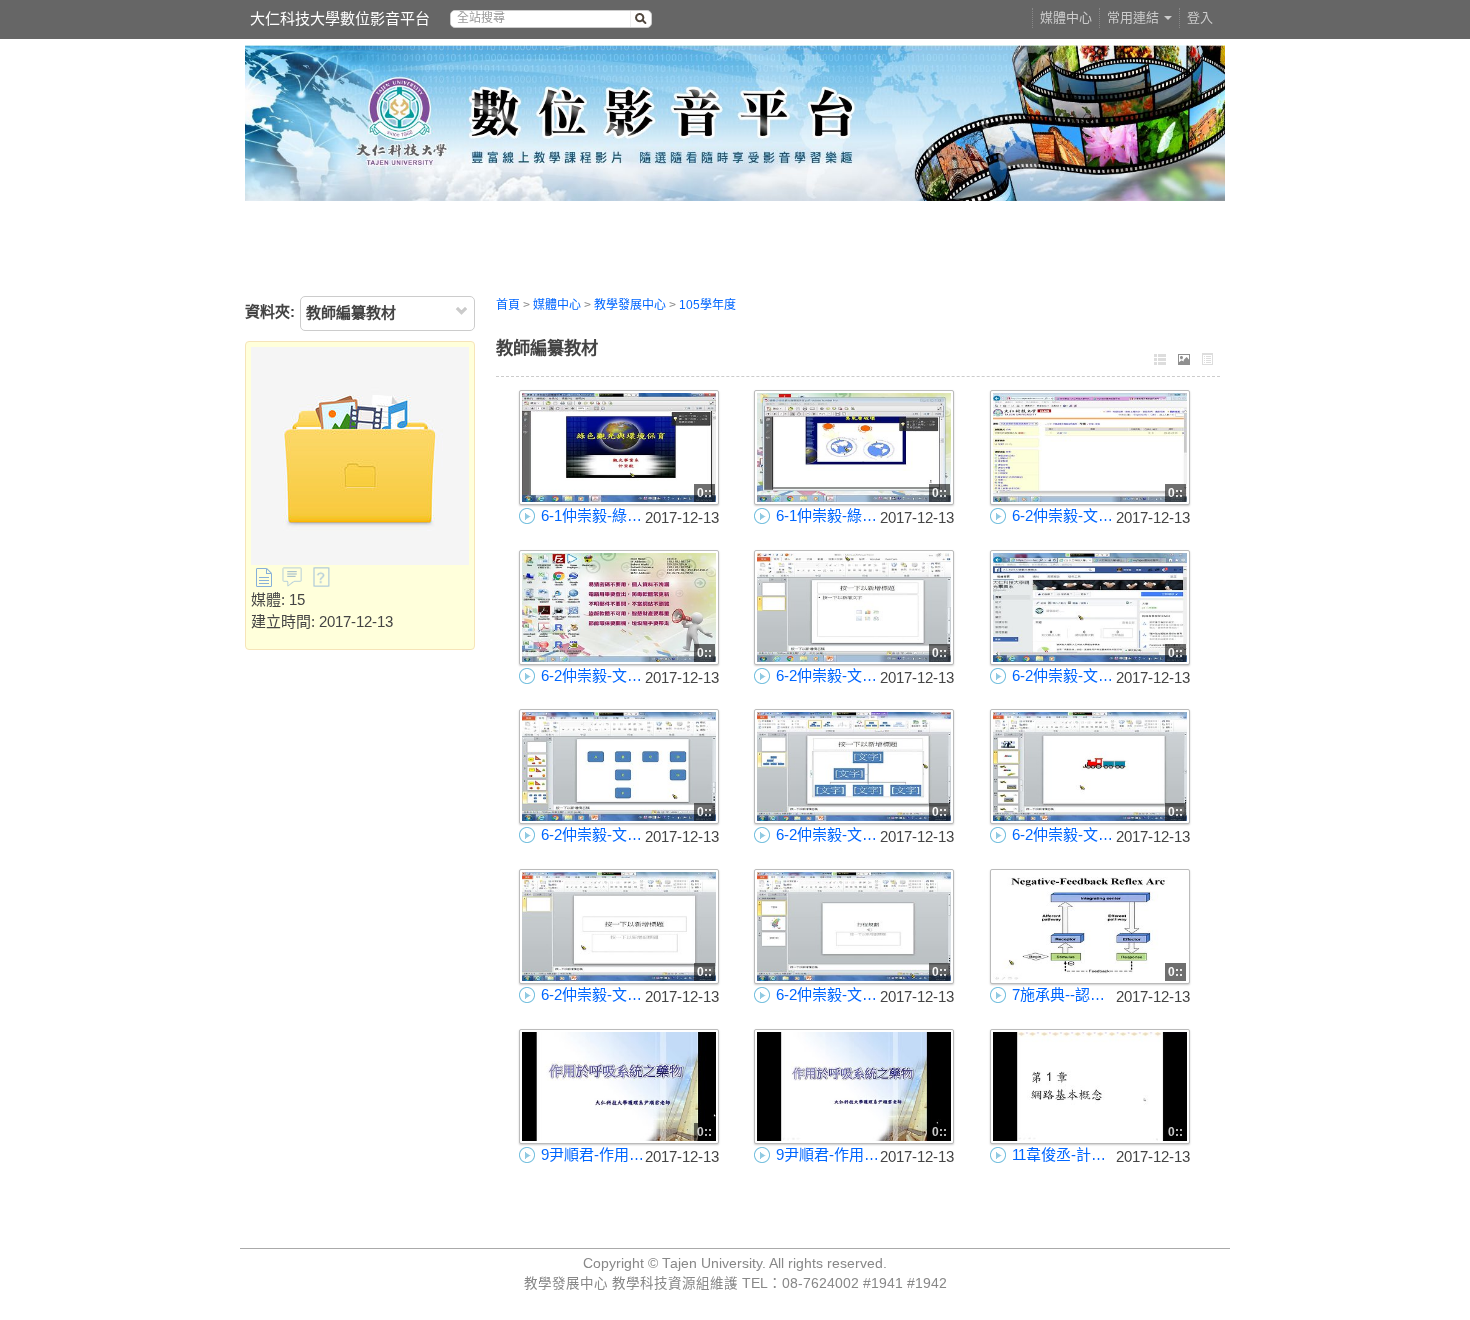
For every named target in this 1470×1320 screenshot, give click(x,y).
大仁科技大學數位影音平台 (340, 18)
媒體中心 (1066, 17)
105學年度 (707, 305)
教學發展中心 (630, 305)
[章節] (1160, 361)
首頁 (508, 305)
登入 (1200, 17)
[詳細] (1208, 361)
